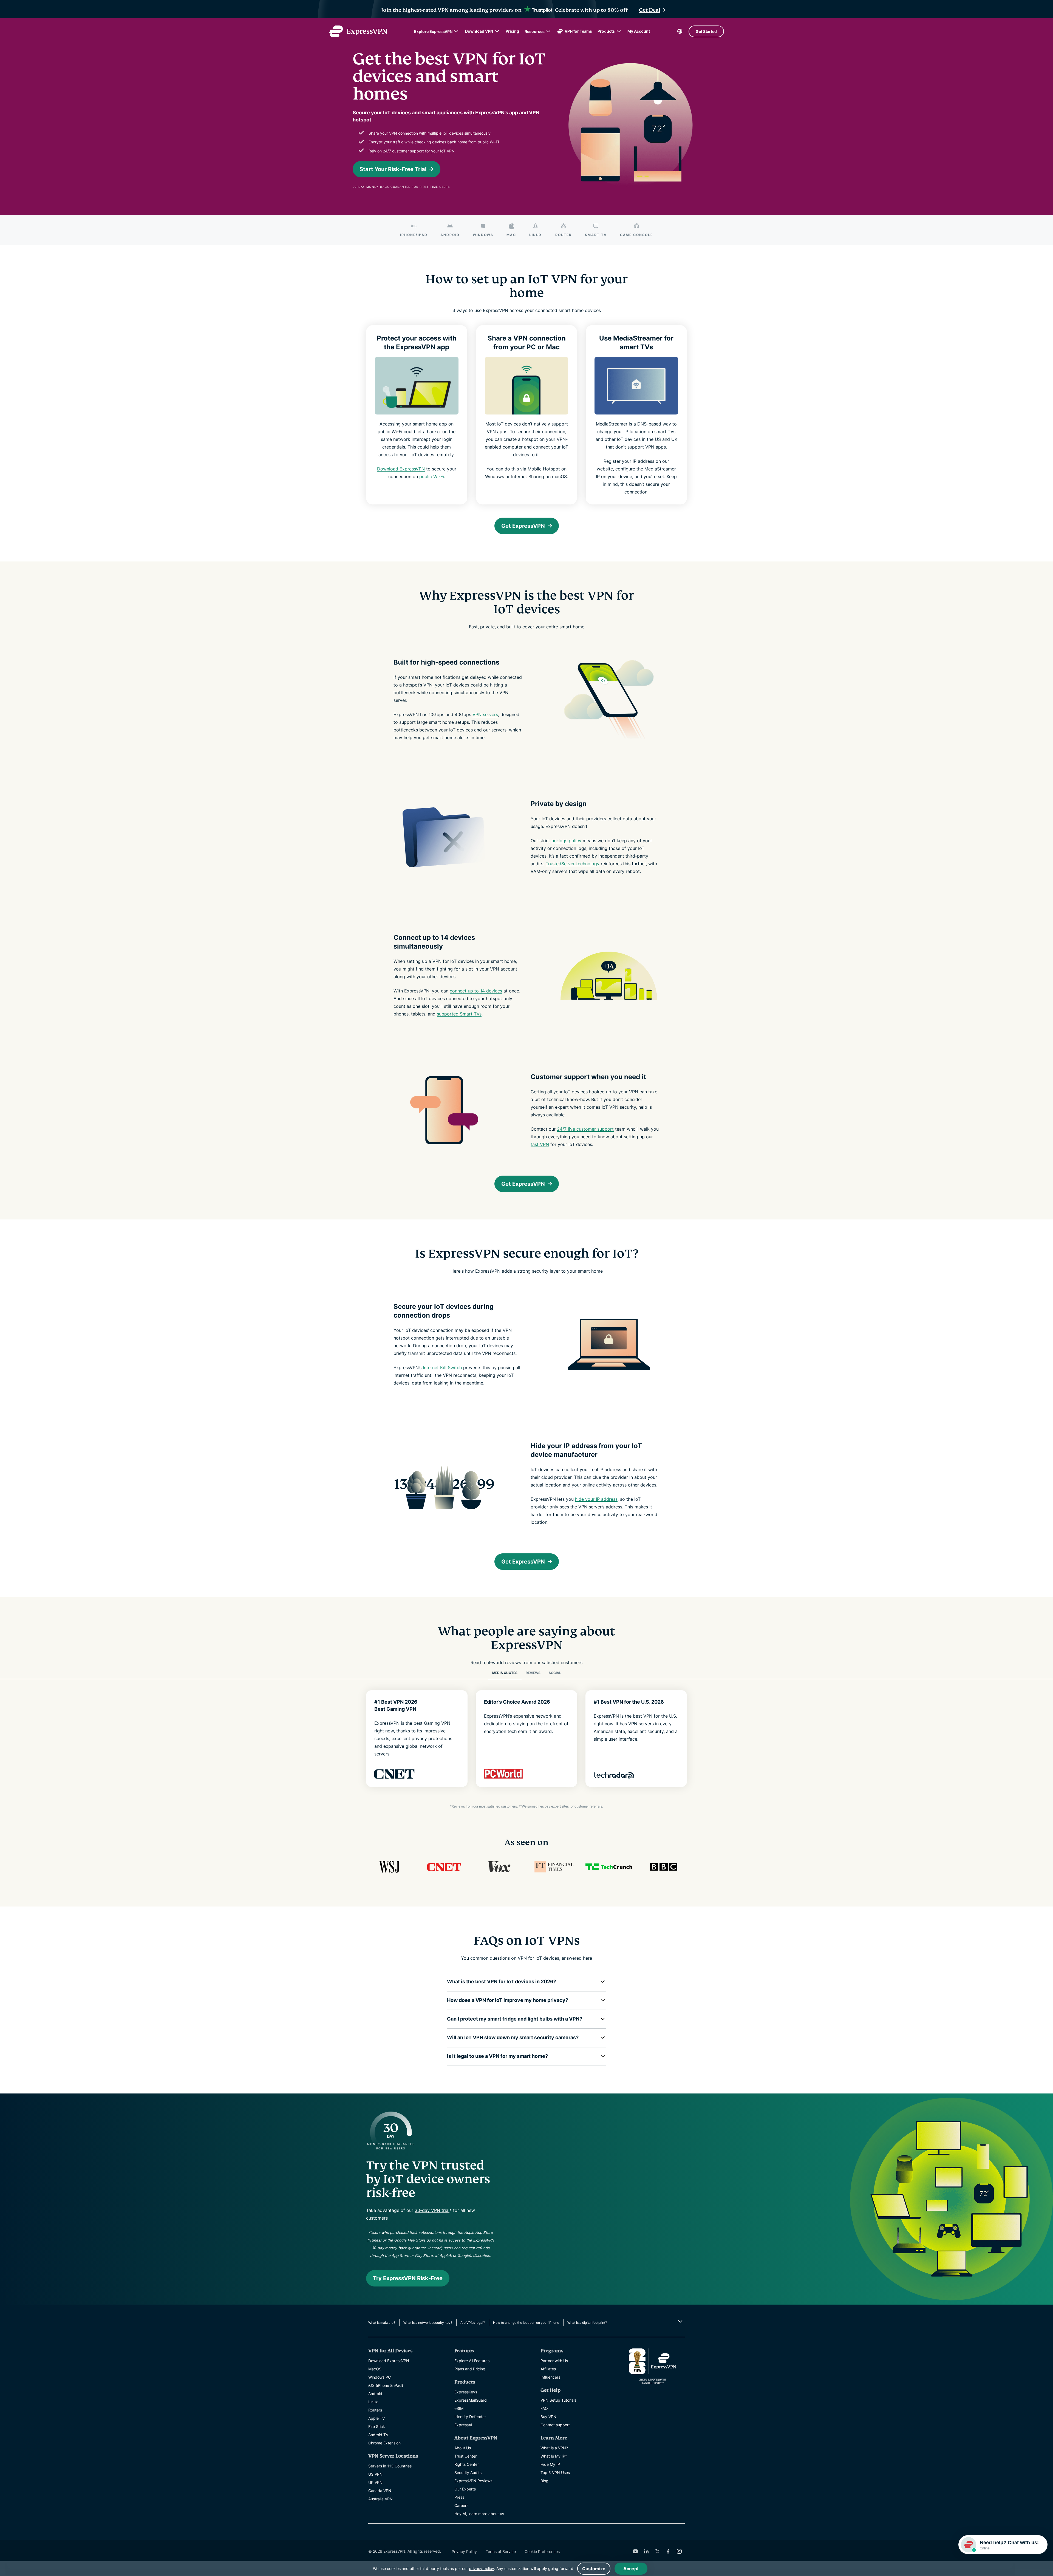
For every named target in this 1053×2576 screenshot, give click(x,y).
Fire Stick (377, 2426)
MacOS (375, 2369)
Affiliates (548, 2369)
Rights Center (467, 2464)
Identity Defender (470, 2417)
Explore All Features (472, 2361)
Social (555, 1673)
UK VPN (375, 2482)
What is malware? (382, 2323)
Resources (535, 31)
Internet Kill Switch (442, 1368)
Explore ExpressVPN (433, 31)
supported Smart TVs (459, 1014)
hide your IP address (596, 1499)
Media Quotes (505, 1673)
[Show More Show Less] (680, 2321)
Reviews (533, 1673)
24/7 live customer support (585, 1129)
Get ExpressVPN (523, 526)
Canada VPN (380, 2491)
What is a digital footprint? (587, 2323)
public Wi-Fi (432, 476)
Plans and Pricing (470, 2369)
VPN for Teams (578, 31)
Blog (544, 2481)
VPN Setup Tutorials (558, 2400)
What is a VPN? (554, 2448)
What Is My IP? (554, 2456)
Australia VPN (380, 2499)
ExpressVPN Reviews (473, 2481)
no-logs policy (566, 841)
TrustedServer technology (573, 864)
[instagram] (679, 2551)
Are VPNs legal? (473, 2323)
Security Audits (468, 2473)
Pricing (512, 31)
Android (375, 2394)
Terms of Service (501, 2551)
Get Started (706, 31)
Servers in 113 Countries (390, 2466)
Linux (373, 2402)
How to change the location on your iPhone (526, 2323)
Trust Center (465, 2456)
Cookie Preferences (542, 2551)
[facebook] (668, 2551)
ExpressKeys (466, 2392)
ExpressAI (463, 2425)
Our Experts (465, 2489)
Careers (461, 2505)
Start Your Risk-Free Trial (393, 169)
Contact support (555, 2425)
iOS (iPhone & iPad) (386, 2385)
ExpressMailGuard (471, 2400)
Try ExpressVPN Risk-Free (408, 2278)
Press (459, 2497)
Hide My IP (550, 2464)
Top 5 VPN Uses (555, 2473)
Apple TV (377, 2418)
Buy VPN (548, 2417)
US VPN (375, 2474)
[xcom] (657, 2551)
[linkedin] (646, 2551)
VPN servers (485, 714)
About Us (463, 2448)
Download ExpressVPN (401, 469)
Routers (375, 2410)
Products (606, 31)
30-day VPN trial (432, 2210)
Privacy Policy (464, 2551)
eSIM (459, 2408)
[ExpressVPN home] (358, 31)
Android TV (378, 2435)
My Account (639, 31)
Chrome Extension (384, 2443)
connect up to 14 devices (476, 991)
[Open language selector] (680, 31)
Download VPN (479, 31)
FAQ (544, 2408)
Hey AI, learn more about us (479, 2514)
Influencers (550, 2377)
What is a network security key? (428, 2323)
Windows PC (380, 2377)
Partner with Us (554, 2361)
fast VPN (540, 1144)
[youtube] (635, 2551)
